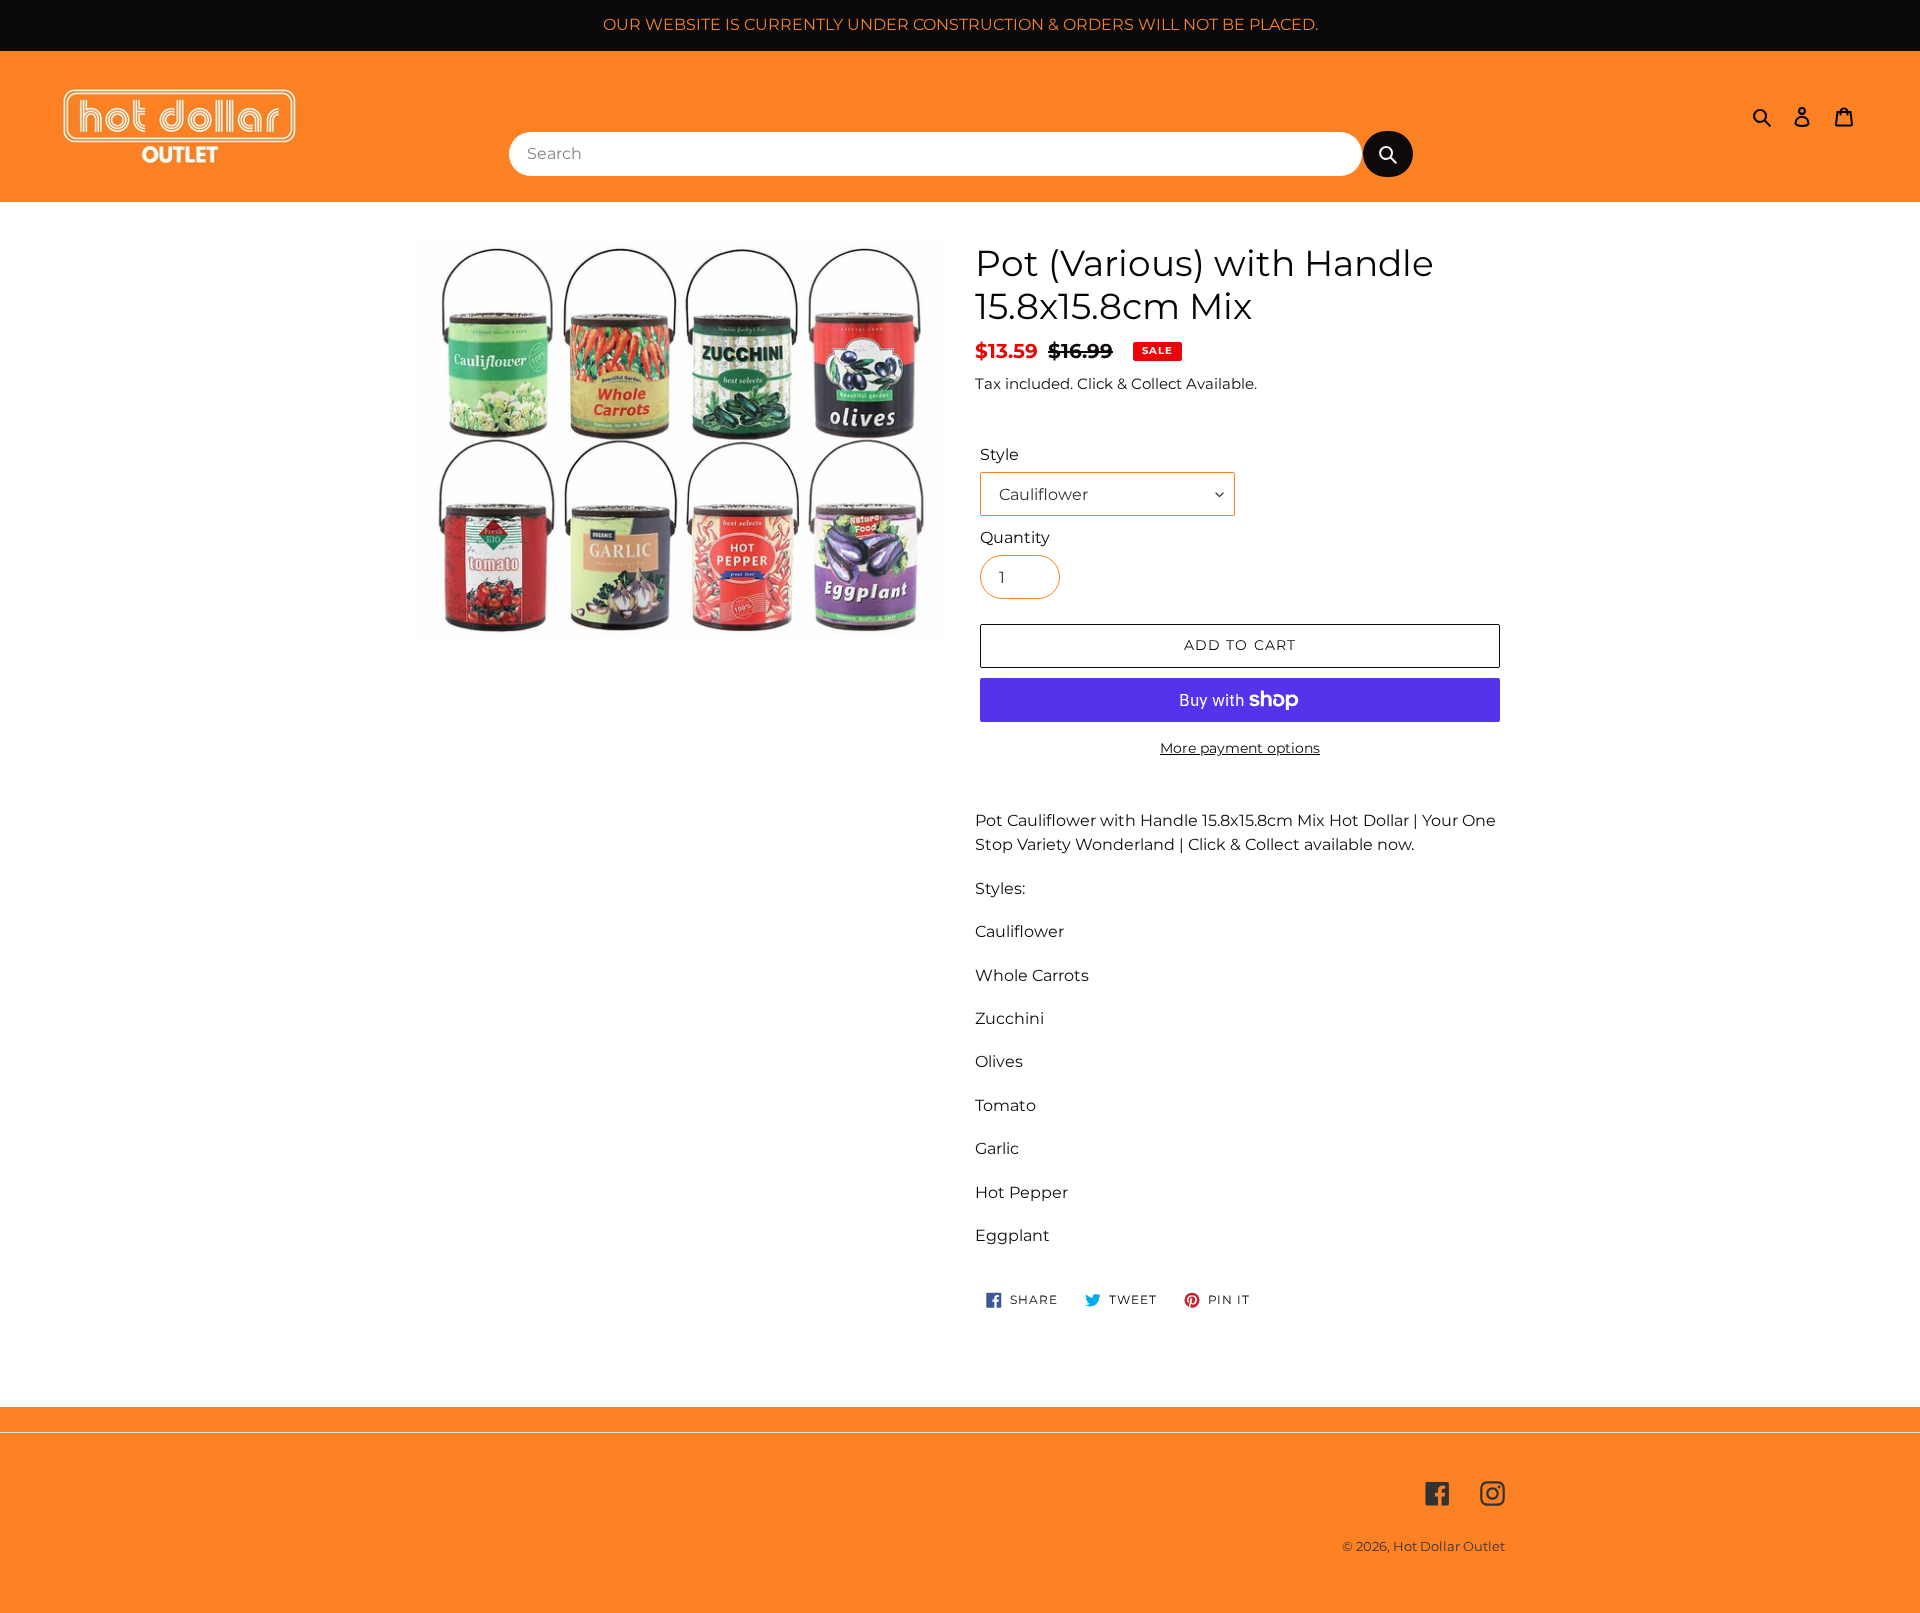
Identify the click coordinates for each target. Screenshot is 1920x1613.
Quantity (1015, 537)
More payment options (1240, 748)
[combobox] (935, 154)
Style (999, 454)
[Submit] (1388, 154)
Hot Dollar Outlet (1449, 1546)
